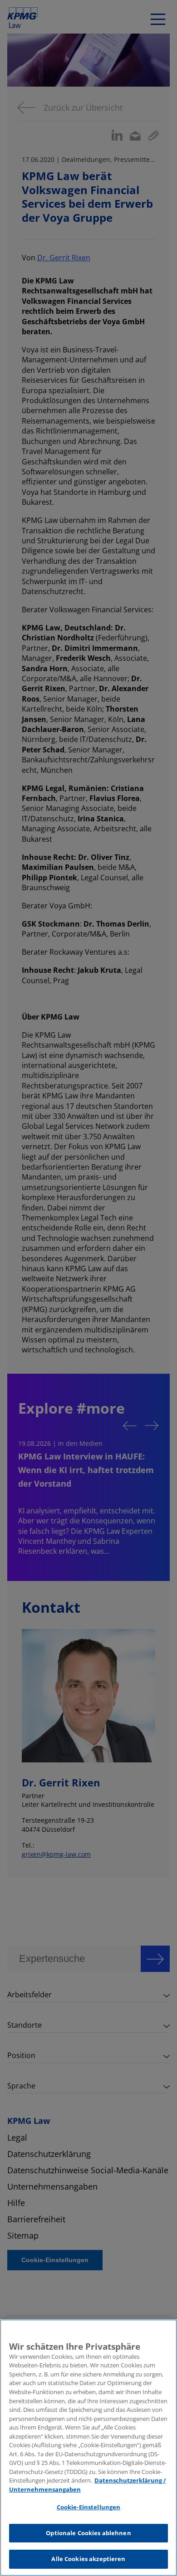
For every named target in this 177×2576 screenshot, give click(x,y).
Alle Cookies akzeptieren (88, 2559)
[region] (88, 2448)
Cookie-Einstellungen (89, 2507)
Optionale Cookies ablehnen (88, 2533)
